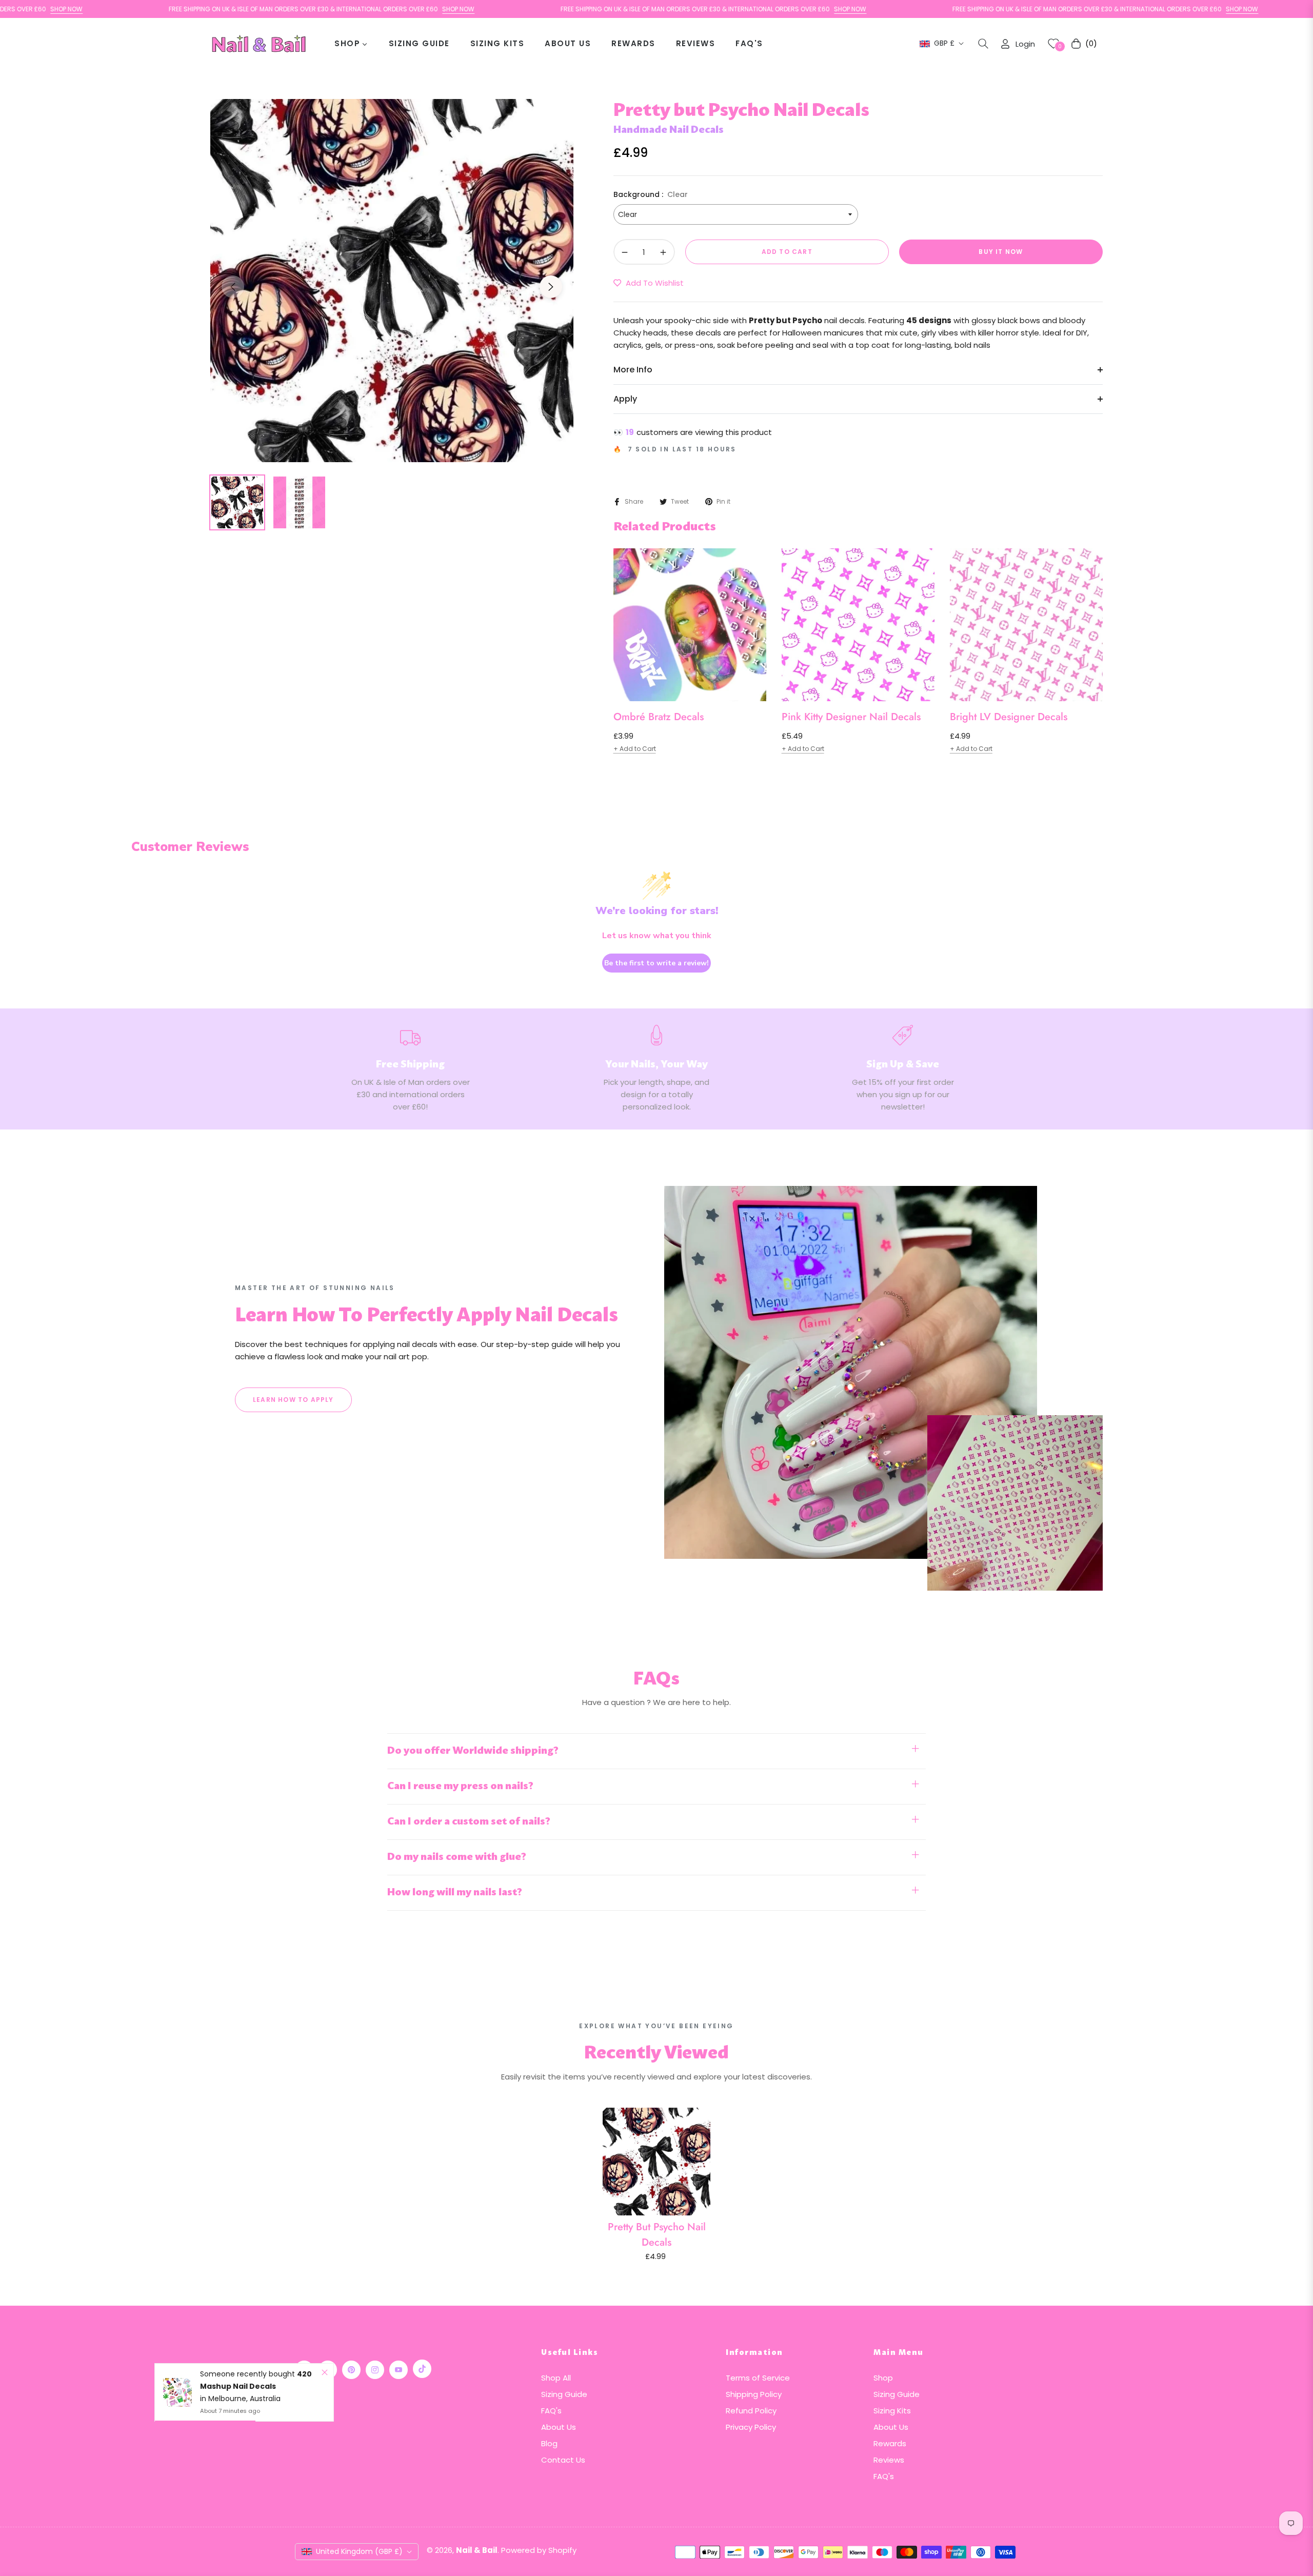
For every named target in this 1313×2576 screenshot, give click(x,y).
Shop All (556, 2378)
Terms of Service (758, 2378)
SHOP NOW (367, 9)
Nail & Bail (477, 2550)
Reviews (889, 2460)
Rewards (890, 2443)
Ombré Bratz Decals (659, 717)
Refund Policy (751, 2411)
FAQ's (551, 2411)
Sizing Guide (564, 2394)
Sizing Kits (892, 2411)
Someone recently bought (248, 2374)
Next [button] (551, 287)
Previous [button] (233, 287)
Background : (651, 194)
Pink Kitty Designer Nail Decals (851, 717)
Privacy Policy (751, 2427)
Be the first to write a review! (656, 963)
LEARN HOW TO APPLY (293, 1400)
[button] (983, 44)
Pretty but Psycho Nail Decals (657, 2235)
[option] (392, 281)
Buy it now (1001, 252)
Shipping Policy (754, 2394)
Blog (549, 2443)
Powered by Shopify (539, 2550)
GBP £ (944, 43)
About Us (559, 2427)
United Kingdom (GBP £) (359, 2551)
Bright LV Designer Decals (1009, 717)
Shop (883, 2378)
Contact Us (563, 2460)
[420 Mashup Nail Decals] (177, 2392)
